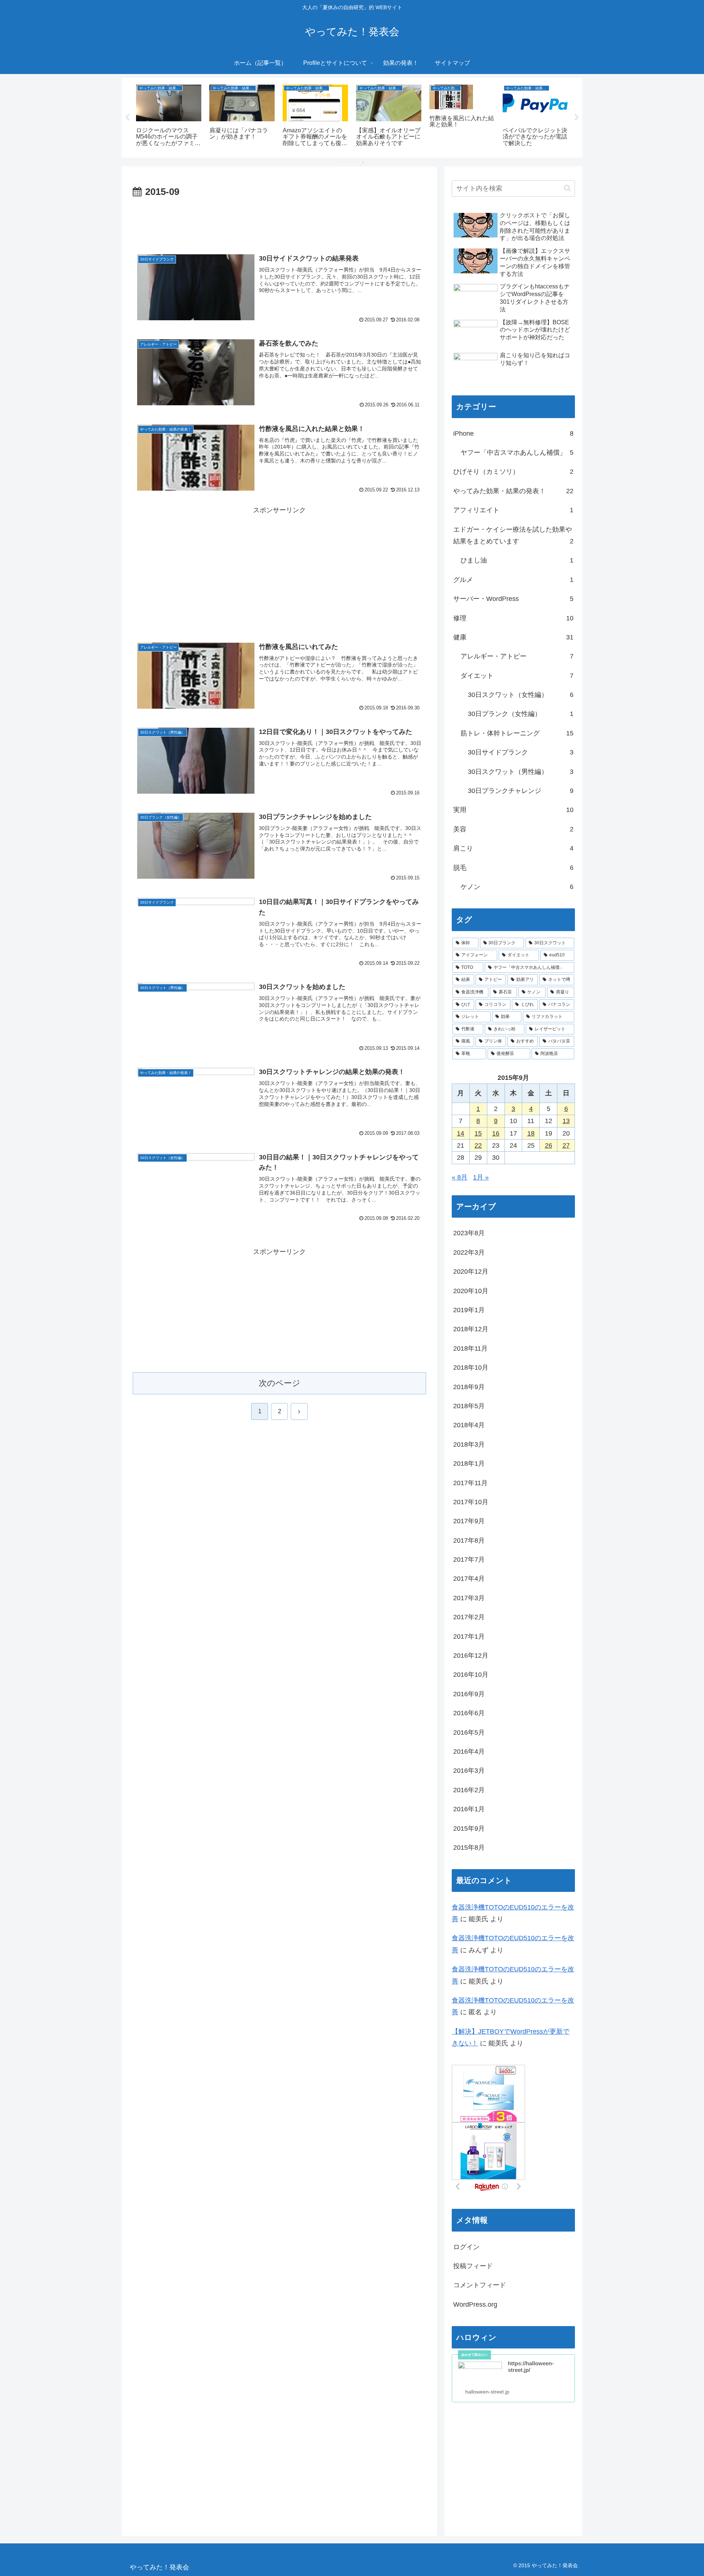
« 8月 (460, 1177)
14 (461, 1133)
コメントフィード (480, 2285)
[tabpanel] (169, 116)
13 (566, 1121)
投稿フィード (473, 2266)
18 (531, 1133)
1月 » (481, 1177)
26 (549, 1145)
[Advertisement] (279, 221)
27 (566, 1145)
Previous (127, 118)
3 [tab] (363, 162)
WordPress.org (475, 2304)
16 (496, 1133)
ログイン (466, 2247)
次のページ (280, 1383)
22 (478, 1145)
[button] (567, 188)
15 (478, 1133)
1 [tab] (341, 162)
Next (577, 118)
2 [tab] (352, 162)
